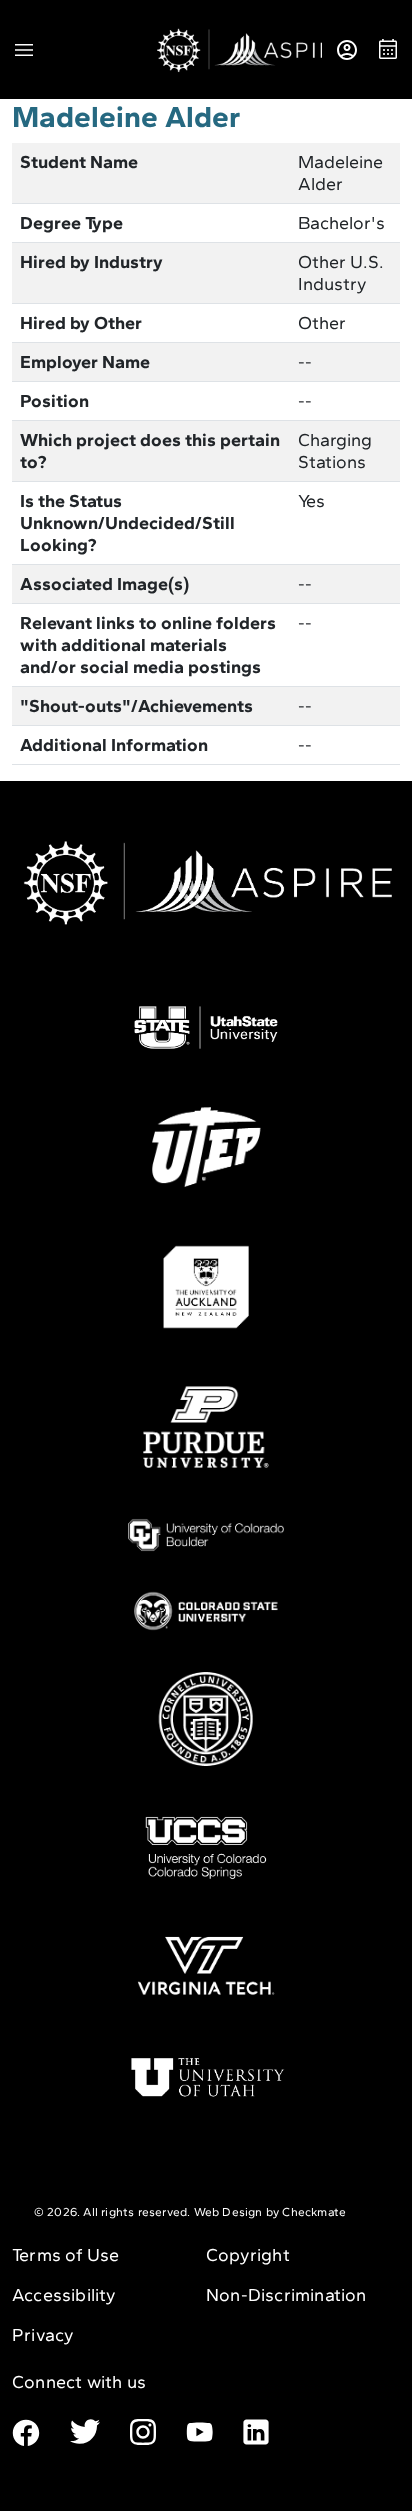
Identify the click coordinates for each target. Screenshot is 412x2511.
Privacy (43, 2335)
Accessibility (64, 2295)
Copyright (248, 2255)
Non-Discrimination (286, 2295)
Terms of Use (65, 2255)
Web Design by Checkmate (270, 2212)
